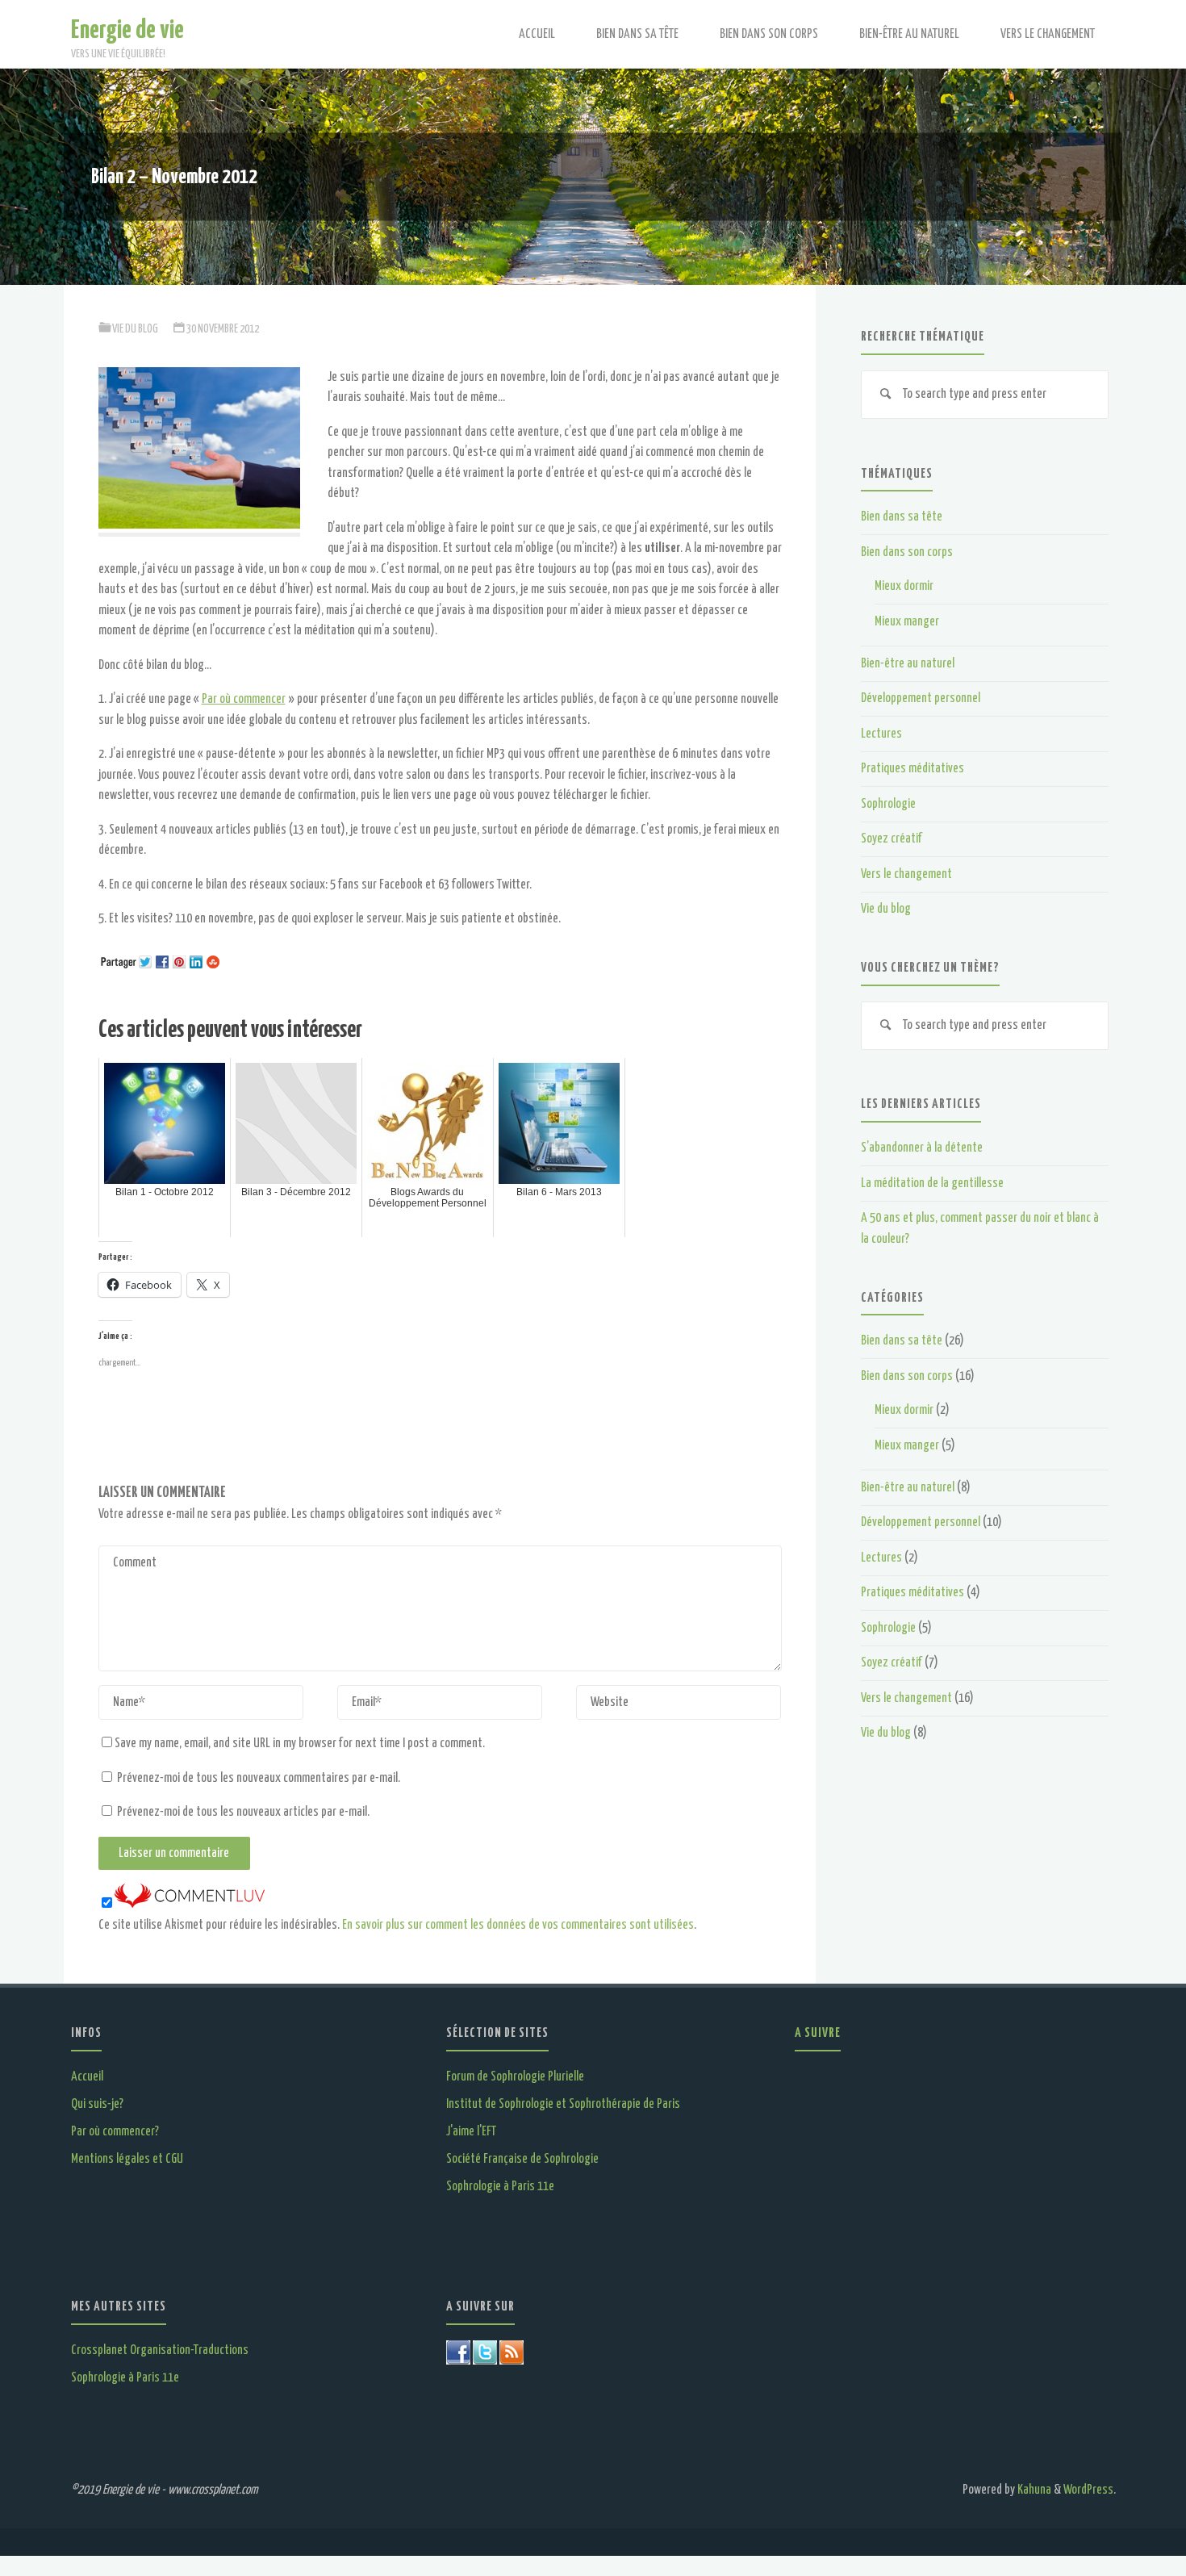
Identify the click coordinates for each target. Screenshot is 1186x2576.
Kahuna (1033, 2490)
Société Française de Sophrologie (522, 2159)
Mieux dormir (904, 586)
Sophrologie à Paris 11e (500, 2187)
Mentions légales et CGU (127, 2159)
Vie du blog (135, 329)
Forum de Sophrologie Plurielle (515, 2077)
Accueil (87, 2077)
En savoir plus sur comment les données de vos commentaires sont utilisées (518, 1925)
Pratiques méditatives (912, 769)
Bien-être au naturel (908, 664)
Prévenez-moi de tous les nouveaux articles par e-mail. (243, 1812)
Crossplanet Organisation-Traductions (160, 2350)
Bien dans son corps (907, 552)
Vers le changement (906, 874)
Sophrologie (888, 804)
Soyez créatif (892, 839)
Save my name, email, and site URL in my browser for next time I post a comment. (300, 1744)
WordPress (1088, 2490)
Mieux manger (907, 622)
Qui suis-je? (97, 2104)
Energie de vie (127, 30)
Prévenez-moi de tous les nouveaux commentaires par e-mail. (259, 1778)
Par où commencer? (115, 2132)
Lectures (881, 734)
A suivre (818, 2033)
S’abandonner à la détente (922, 1148)
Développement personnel (921, 698)
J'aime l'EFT (471, 2132)
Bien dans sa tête (902, 517)
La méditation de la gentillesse (932, 1183)
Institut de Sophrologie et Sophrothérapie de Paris (563, 2104)
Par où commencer (244, 699)
